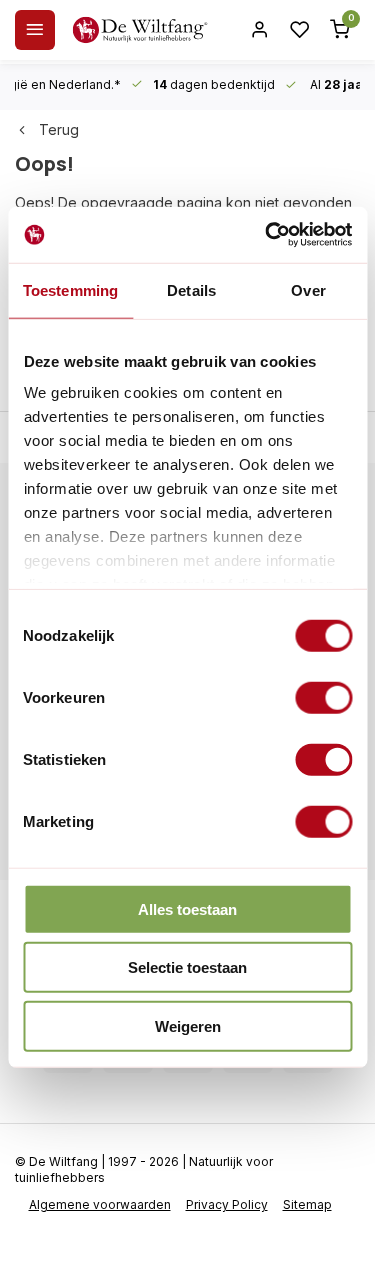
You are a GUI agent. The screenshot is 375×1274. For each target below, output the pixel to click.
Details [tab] (191, 289)
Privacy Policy (227, 1204)
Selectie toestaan (187, 967)
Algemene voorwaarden (100, 1204)
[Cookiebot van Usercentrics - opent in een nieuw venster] (267, 235)
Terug (59, 129)
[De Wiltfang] (140, 30)
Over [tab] (308, 289)
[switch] (323, 697)
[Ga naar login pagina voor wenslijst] (300, 30)
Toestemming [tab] (70, 289)
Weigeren (188, 1025)
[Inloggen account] (260, 30)
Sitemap (307, 1204)
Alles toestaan (187, 908)
